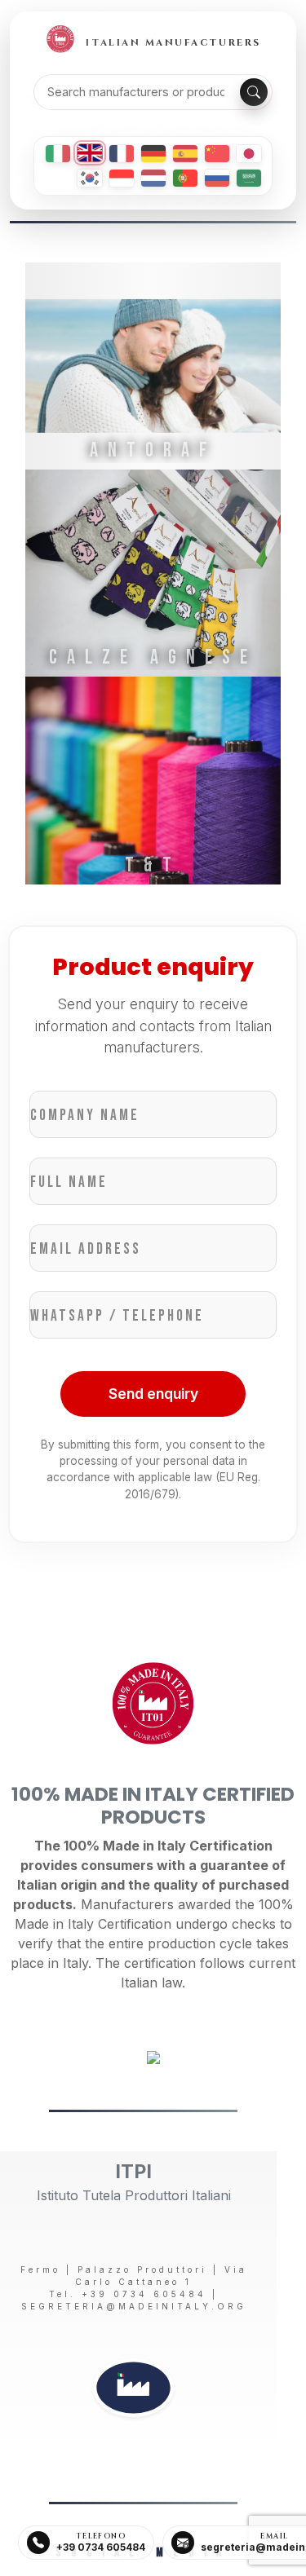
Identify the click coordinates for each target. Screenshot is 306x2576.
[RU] (217, 178)
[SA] (249, 178)
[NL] (153, 178)
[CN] (217, 154)
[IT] (58, 154)
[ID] (122, 178)
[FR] (122, 154)
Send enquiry (153, 1394)
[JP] (249, 154)
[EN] (90, 153)
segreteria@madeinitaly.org (134, 2306)
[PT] (185, 178)
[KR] (90, 178)
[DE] (153, 154)
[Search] (254, 92)
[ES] (185, 154)
